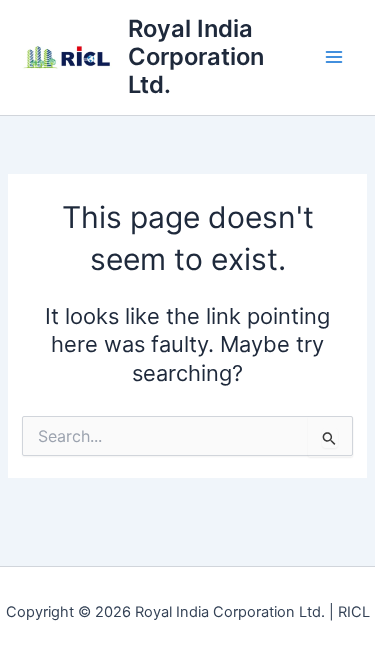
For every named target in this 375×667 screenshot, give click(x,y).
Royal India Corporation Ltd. (196, 57)
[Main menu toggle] (334, 57)
